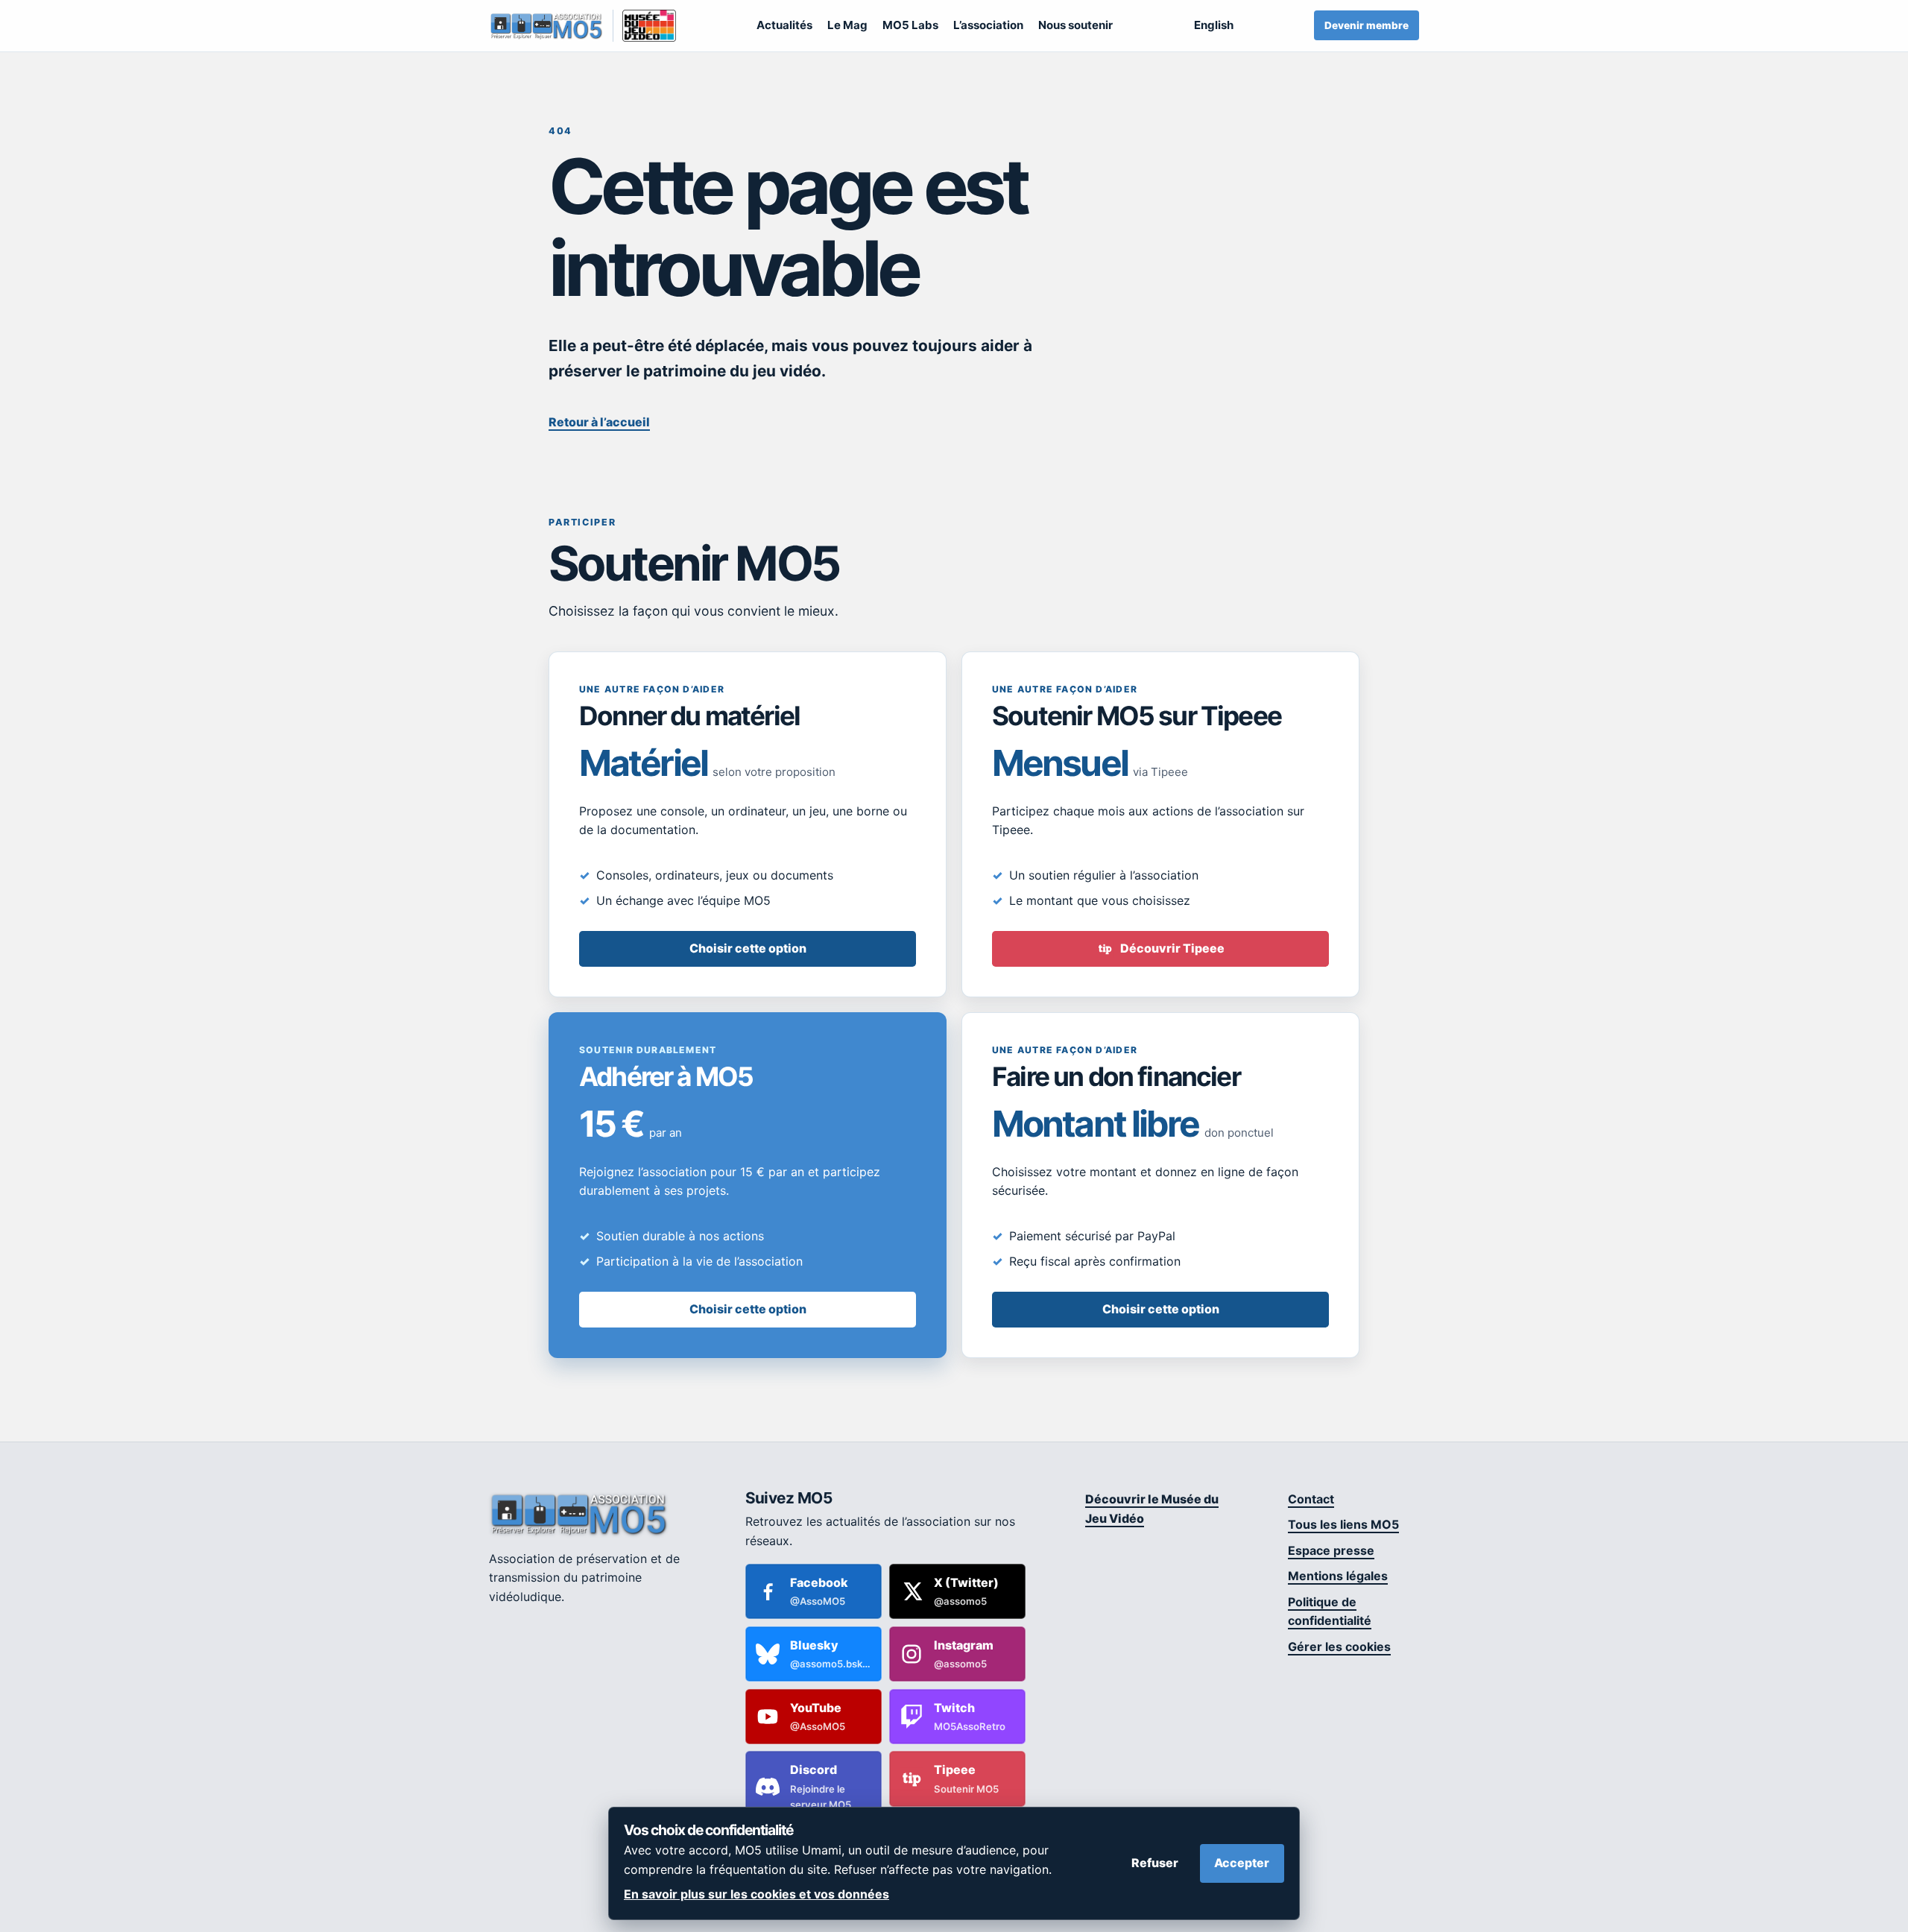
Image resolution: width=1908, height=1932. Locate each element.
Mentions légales (1338, 1576)
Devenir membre (1367, 25)
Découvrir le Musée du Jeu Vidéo (1152, 1509)
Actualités (784, 25)
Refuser (1155, 1863)
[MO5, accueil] (546, 26)
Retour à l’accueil (599, 422)
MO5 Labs (910, 25)
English (1214, 25)
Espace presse (1331, 1550)
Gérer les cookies (1339, 1647)
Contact (1311, 1499)
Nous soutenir (1075, 25)
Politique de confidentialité (1330, 1611)
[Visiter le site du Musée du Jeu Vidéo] (644, 26)
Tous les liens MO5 (1343, 1524)
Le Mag (847, 25)
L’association (988, 25)
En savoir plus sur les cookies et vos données (756, 1894)
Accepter (1242, 1863)
